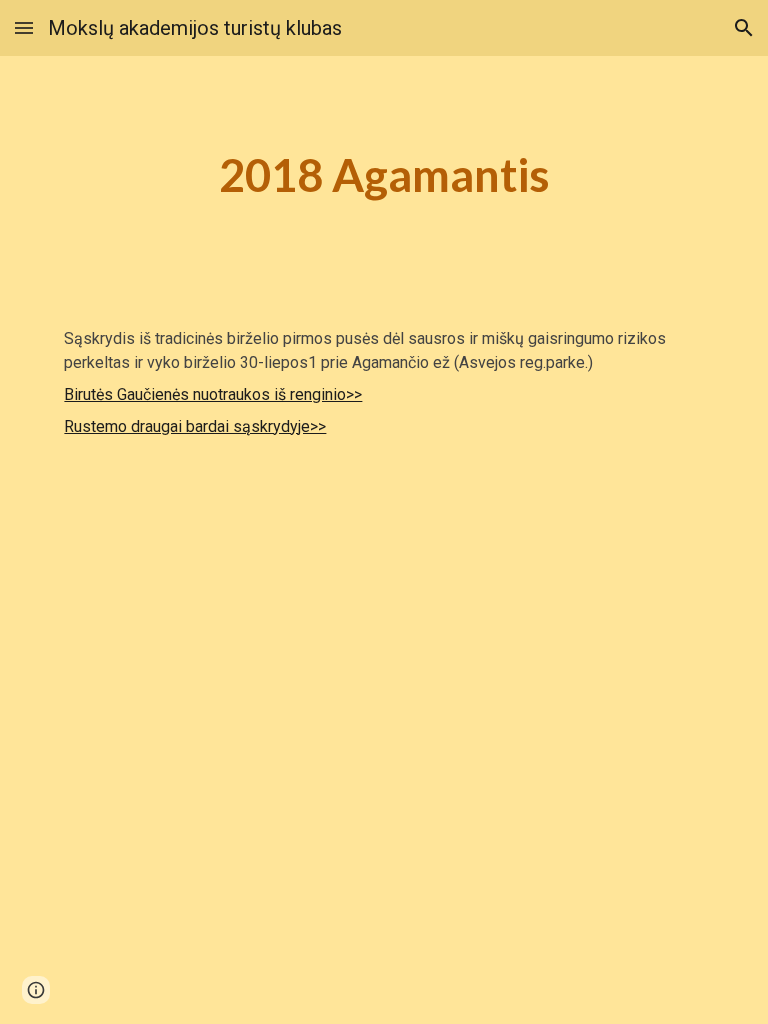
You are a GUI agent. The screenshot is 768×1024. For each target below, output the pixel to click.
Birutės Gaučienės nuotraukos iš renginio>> (213, 394)
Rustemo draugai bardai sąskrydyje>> (195, 426)
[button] (24, 27)
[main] (383, 175)
